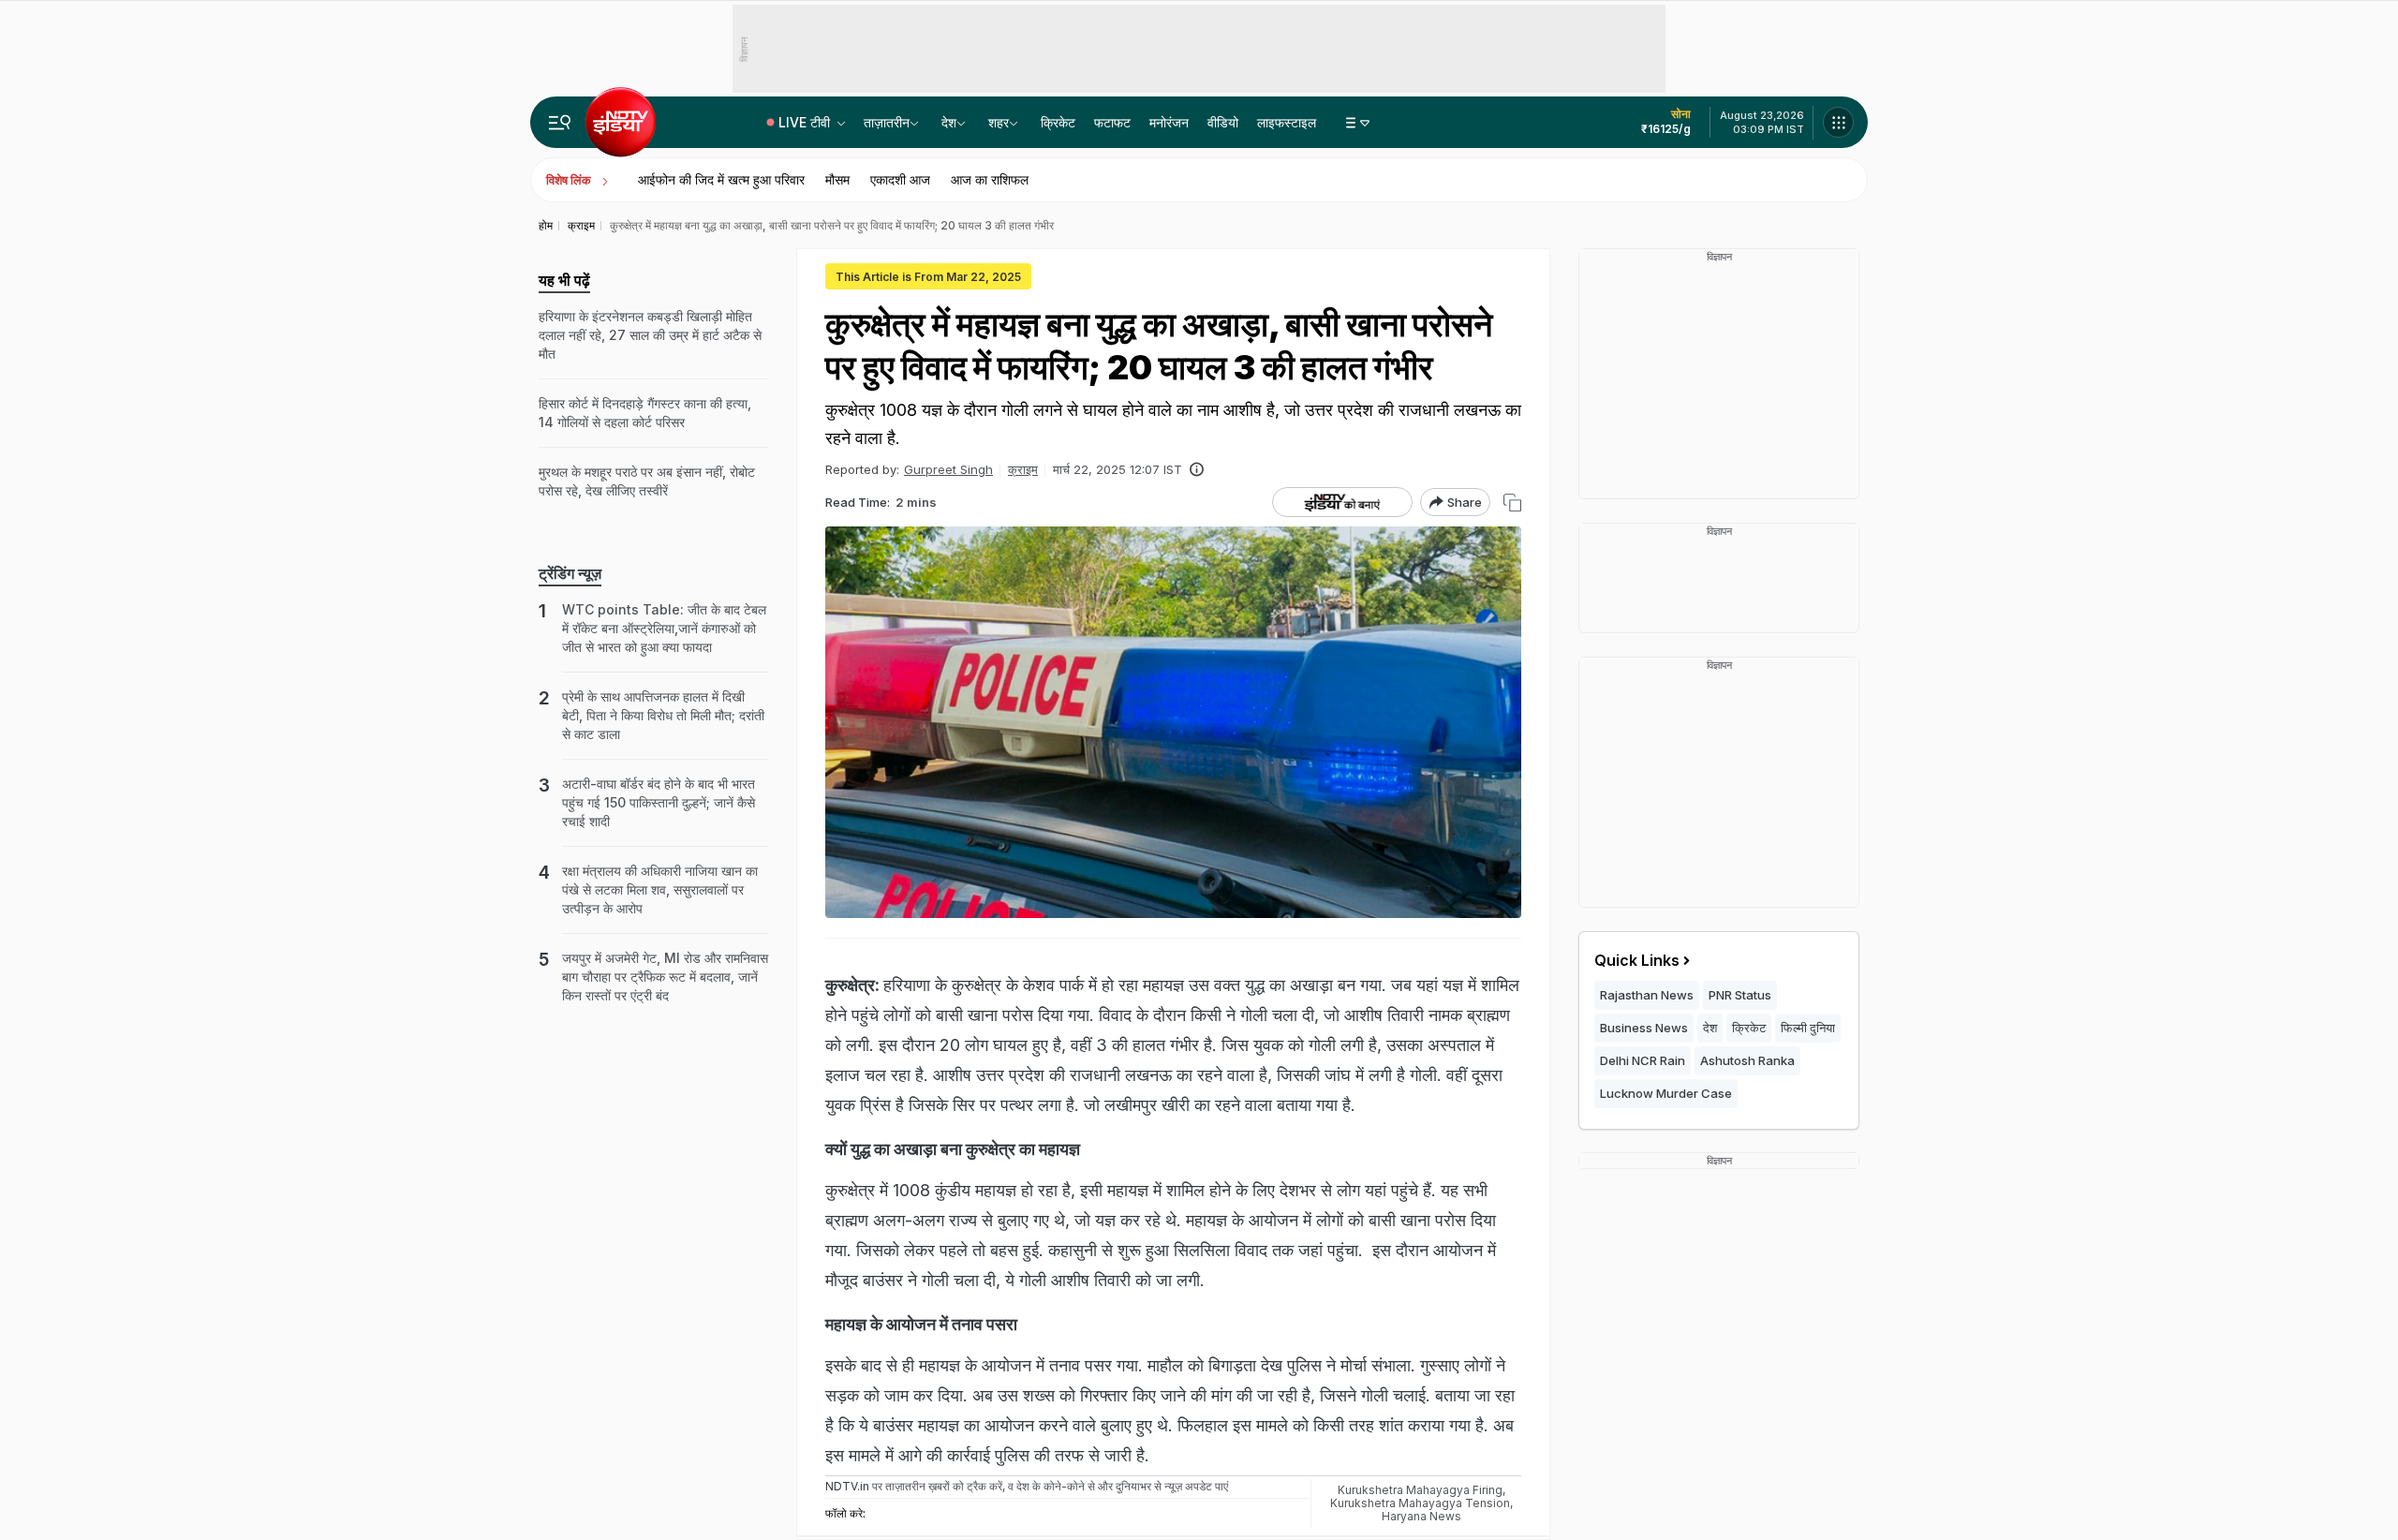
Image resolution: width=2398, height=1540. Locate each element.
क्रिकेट (1058, 122)
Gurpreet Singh (948, 469)
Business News (1644, 1028)
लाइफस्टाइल (1287, 122)
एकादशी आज (900, 179)
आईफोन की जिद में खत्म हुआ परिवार (721, 179)
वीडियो (1223, 122)
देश (949, 122)
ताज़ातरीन (887, 122)
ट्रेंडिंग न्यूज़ (570, 573)
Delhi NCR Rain (1643, 1060)
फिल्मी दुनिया (1808, 1028)
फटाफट (1112, 122)
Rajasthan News (1647, 995)
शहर (999, 122)
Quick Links (1637, 960)
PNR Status (1740, 995)
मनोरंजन (1169, 122)
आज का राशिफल (990, 179)
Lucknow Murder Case (1666, 1093)
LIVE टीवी (806, 122)
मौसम (837, 179)
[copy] (1512, 503)
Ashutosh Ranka (1747, 1060)
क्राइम (1023, 469)
